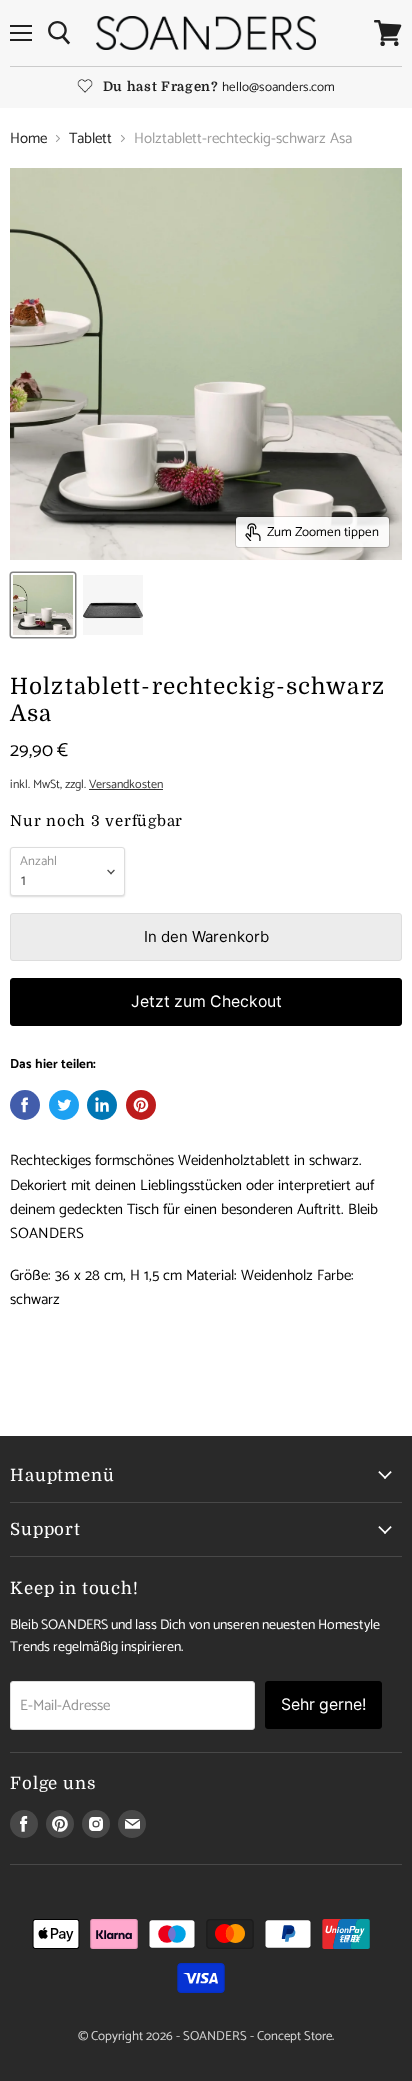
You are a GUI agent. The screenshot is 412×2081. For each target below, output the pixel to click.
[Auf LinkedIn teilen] (102, 1105)
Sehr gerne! (323, 1704)
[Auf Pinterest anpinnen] (141, 1105)
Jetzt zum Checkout (206, 1001)
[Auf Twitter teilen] (64, 1105)
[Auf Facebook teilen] (25, 1105)
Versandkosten (126, 785)
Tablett (90, 138)
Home (28, 138)
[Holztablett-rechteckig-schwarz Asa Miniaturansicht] (43, 605)
